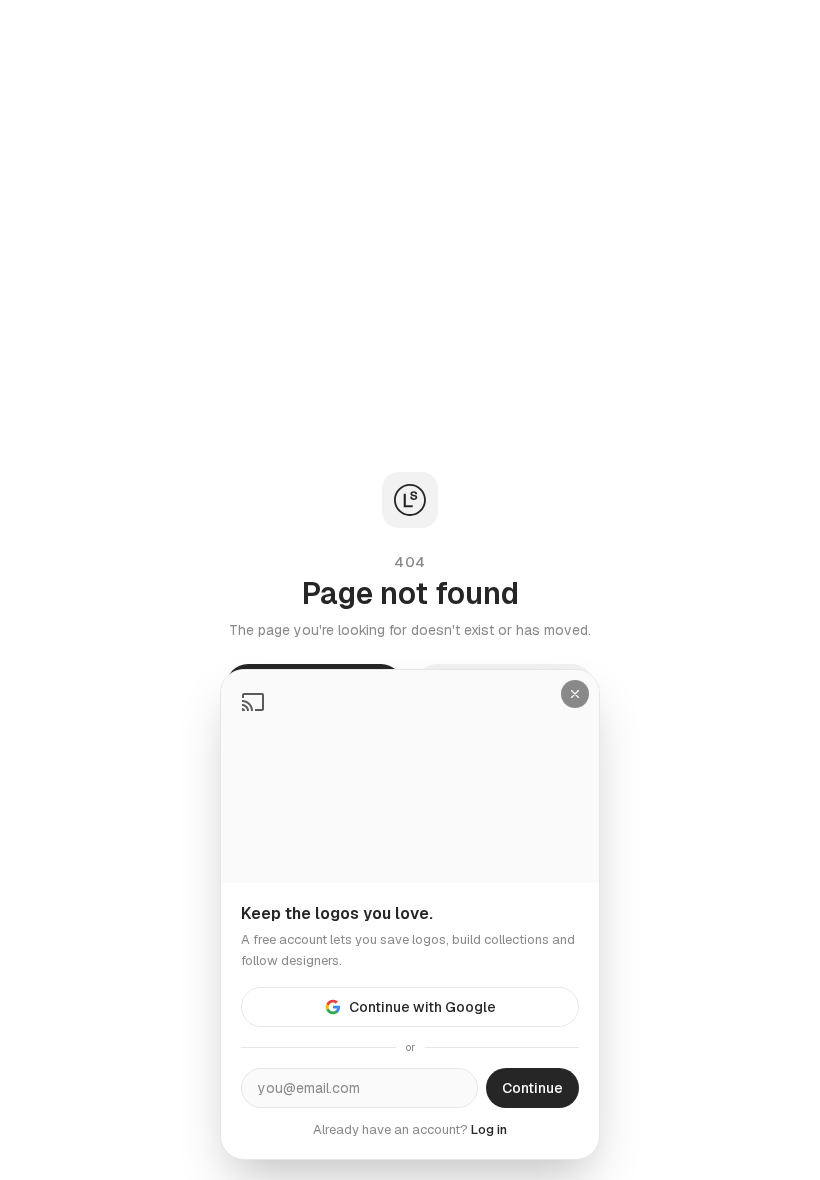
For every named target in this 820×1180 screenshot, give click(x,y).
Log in (489, 1129)
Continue (532, 1088)
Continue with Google (422, 1007)
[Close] (575, 694)
